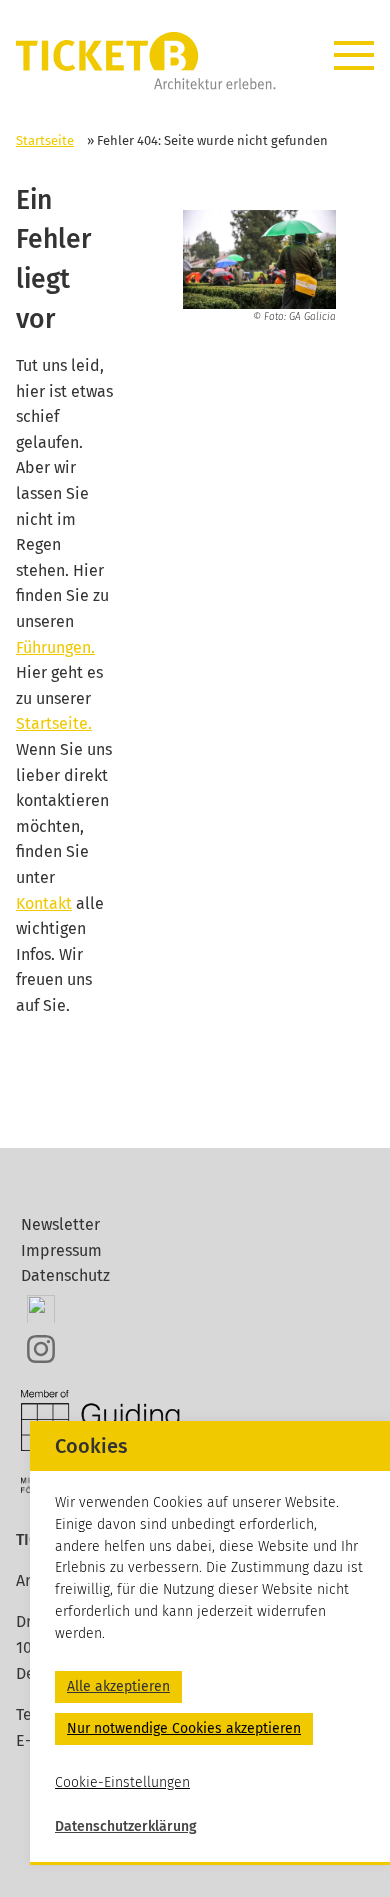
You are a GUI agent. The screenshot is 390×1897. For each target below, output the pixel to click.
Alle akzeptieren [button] (118, 1686)
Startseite (45, 140)
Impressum (61, 1250)
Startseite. (54, 723)
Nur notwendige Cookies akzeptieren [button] (184, 1728)
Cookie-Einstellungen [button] (122, 1782)
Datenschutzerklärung (126, 1826)
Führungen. (55, 647)
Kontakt (44, 903)
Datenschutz (65, 1275)
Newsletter (60, 1224)
